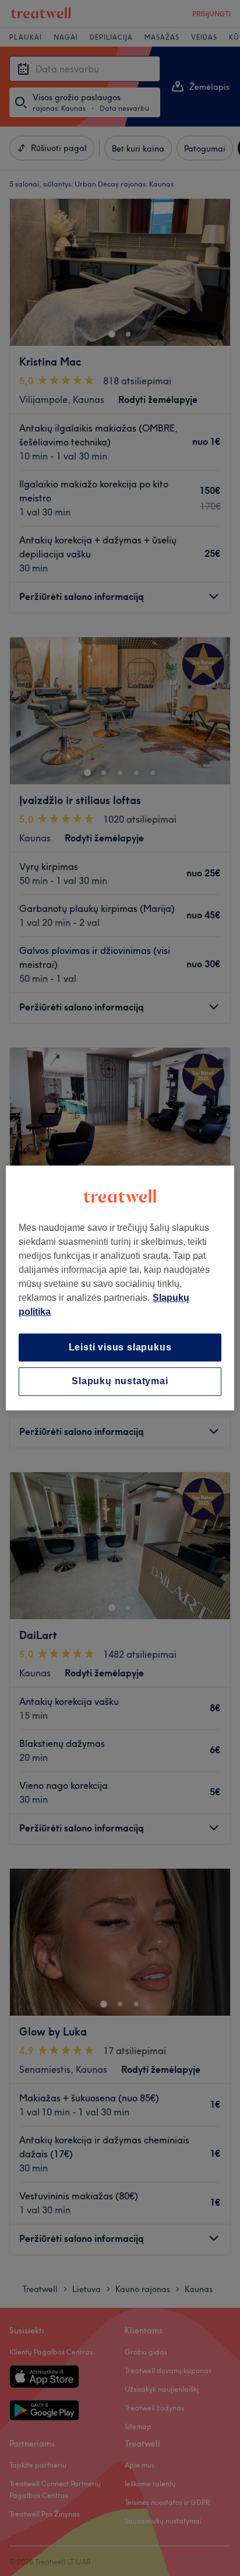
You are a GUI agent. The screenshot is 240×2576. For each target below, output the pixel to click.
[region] (120, 1288)
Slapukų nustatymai (120, 1382)
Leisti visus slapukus (120, 1347)
